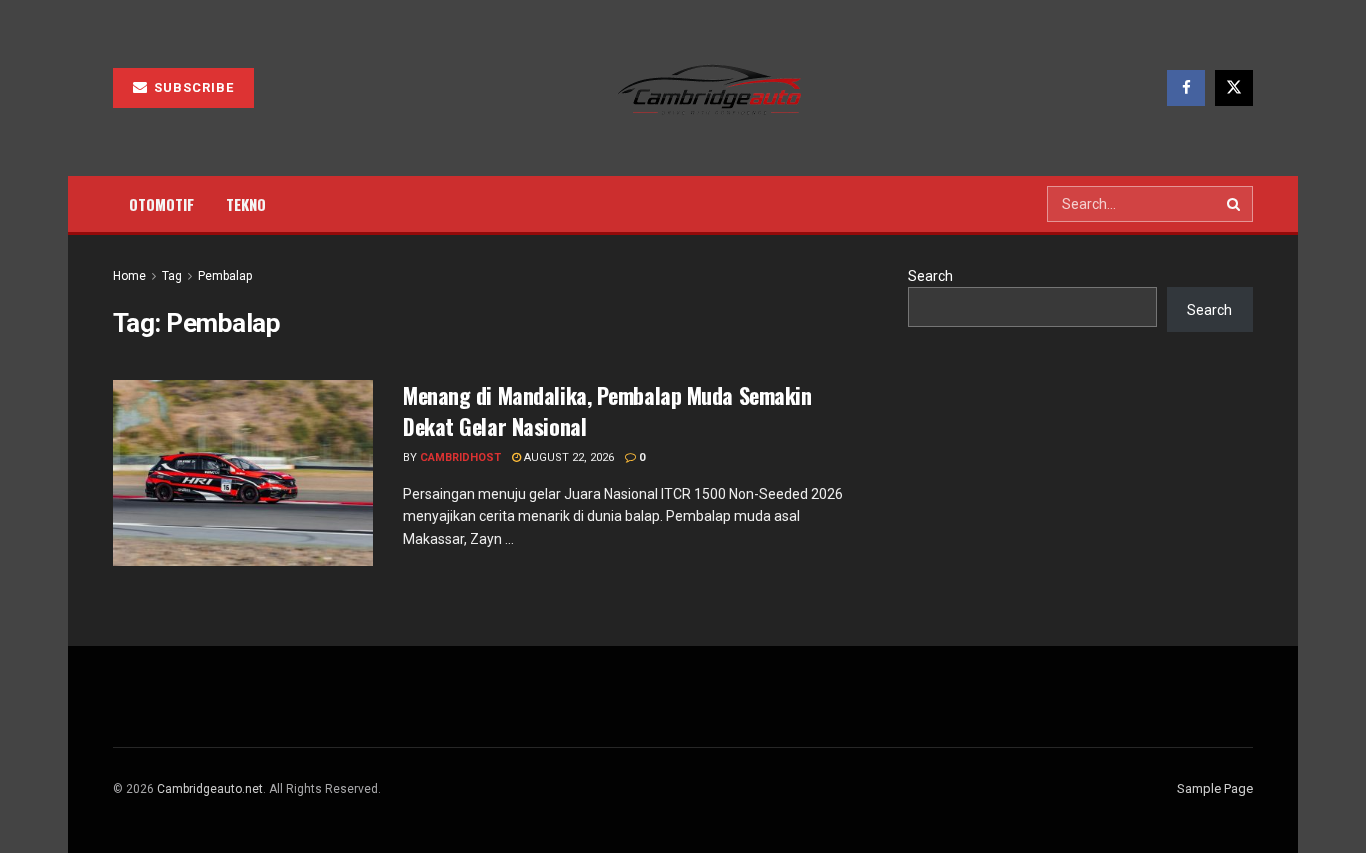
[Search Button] (1235, 204)
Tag (172, 276)
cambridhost (460, 457)
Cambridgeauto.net (210, 789)
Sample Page (1215, 788)
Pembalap (225, 276)
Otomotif (161, 204)
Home (129, 276)
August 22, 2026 (567, 457)
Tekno (246, 204)
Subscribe (192, 87)
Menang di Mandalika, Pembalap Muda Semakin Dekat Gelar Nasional (607, 410)
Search (930, 276)
